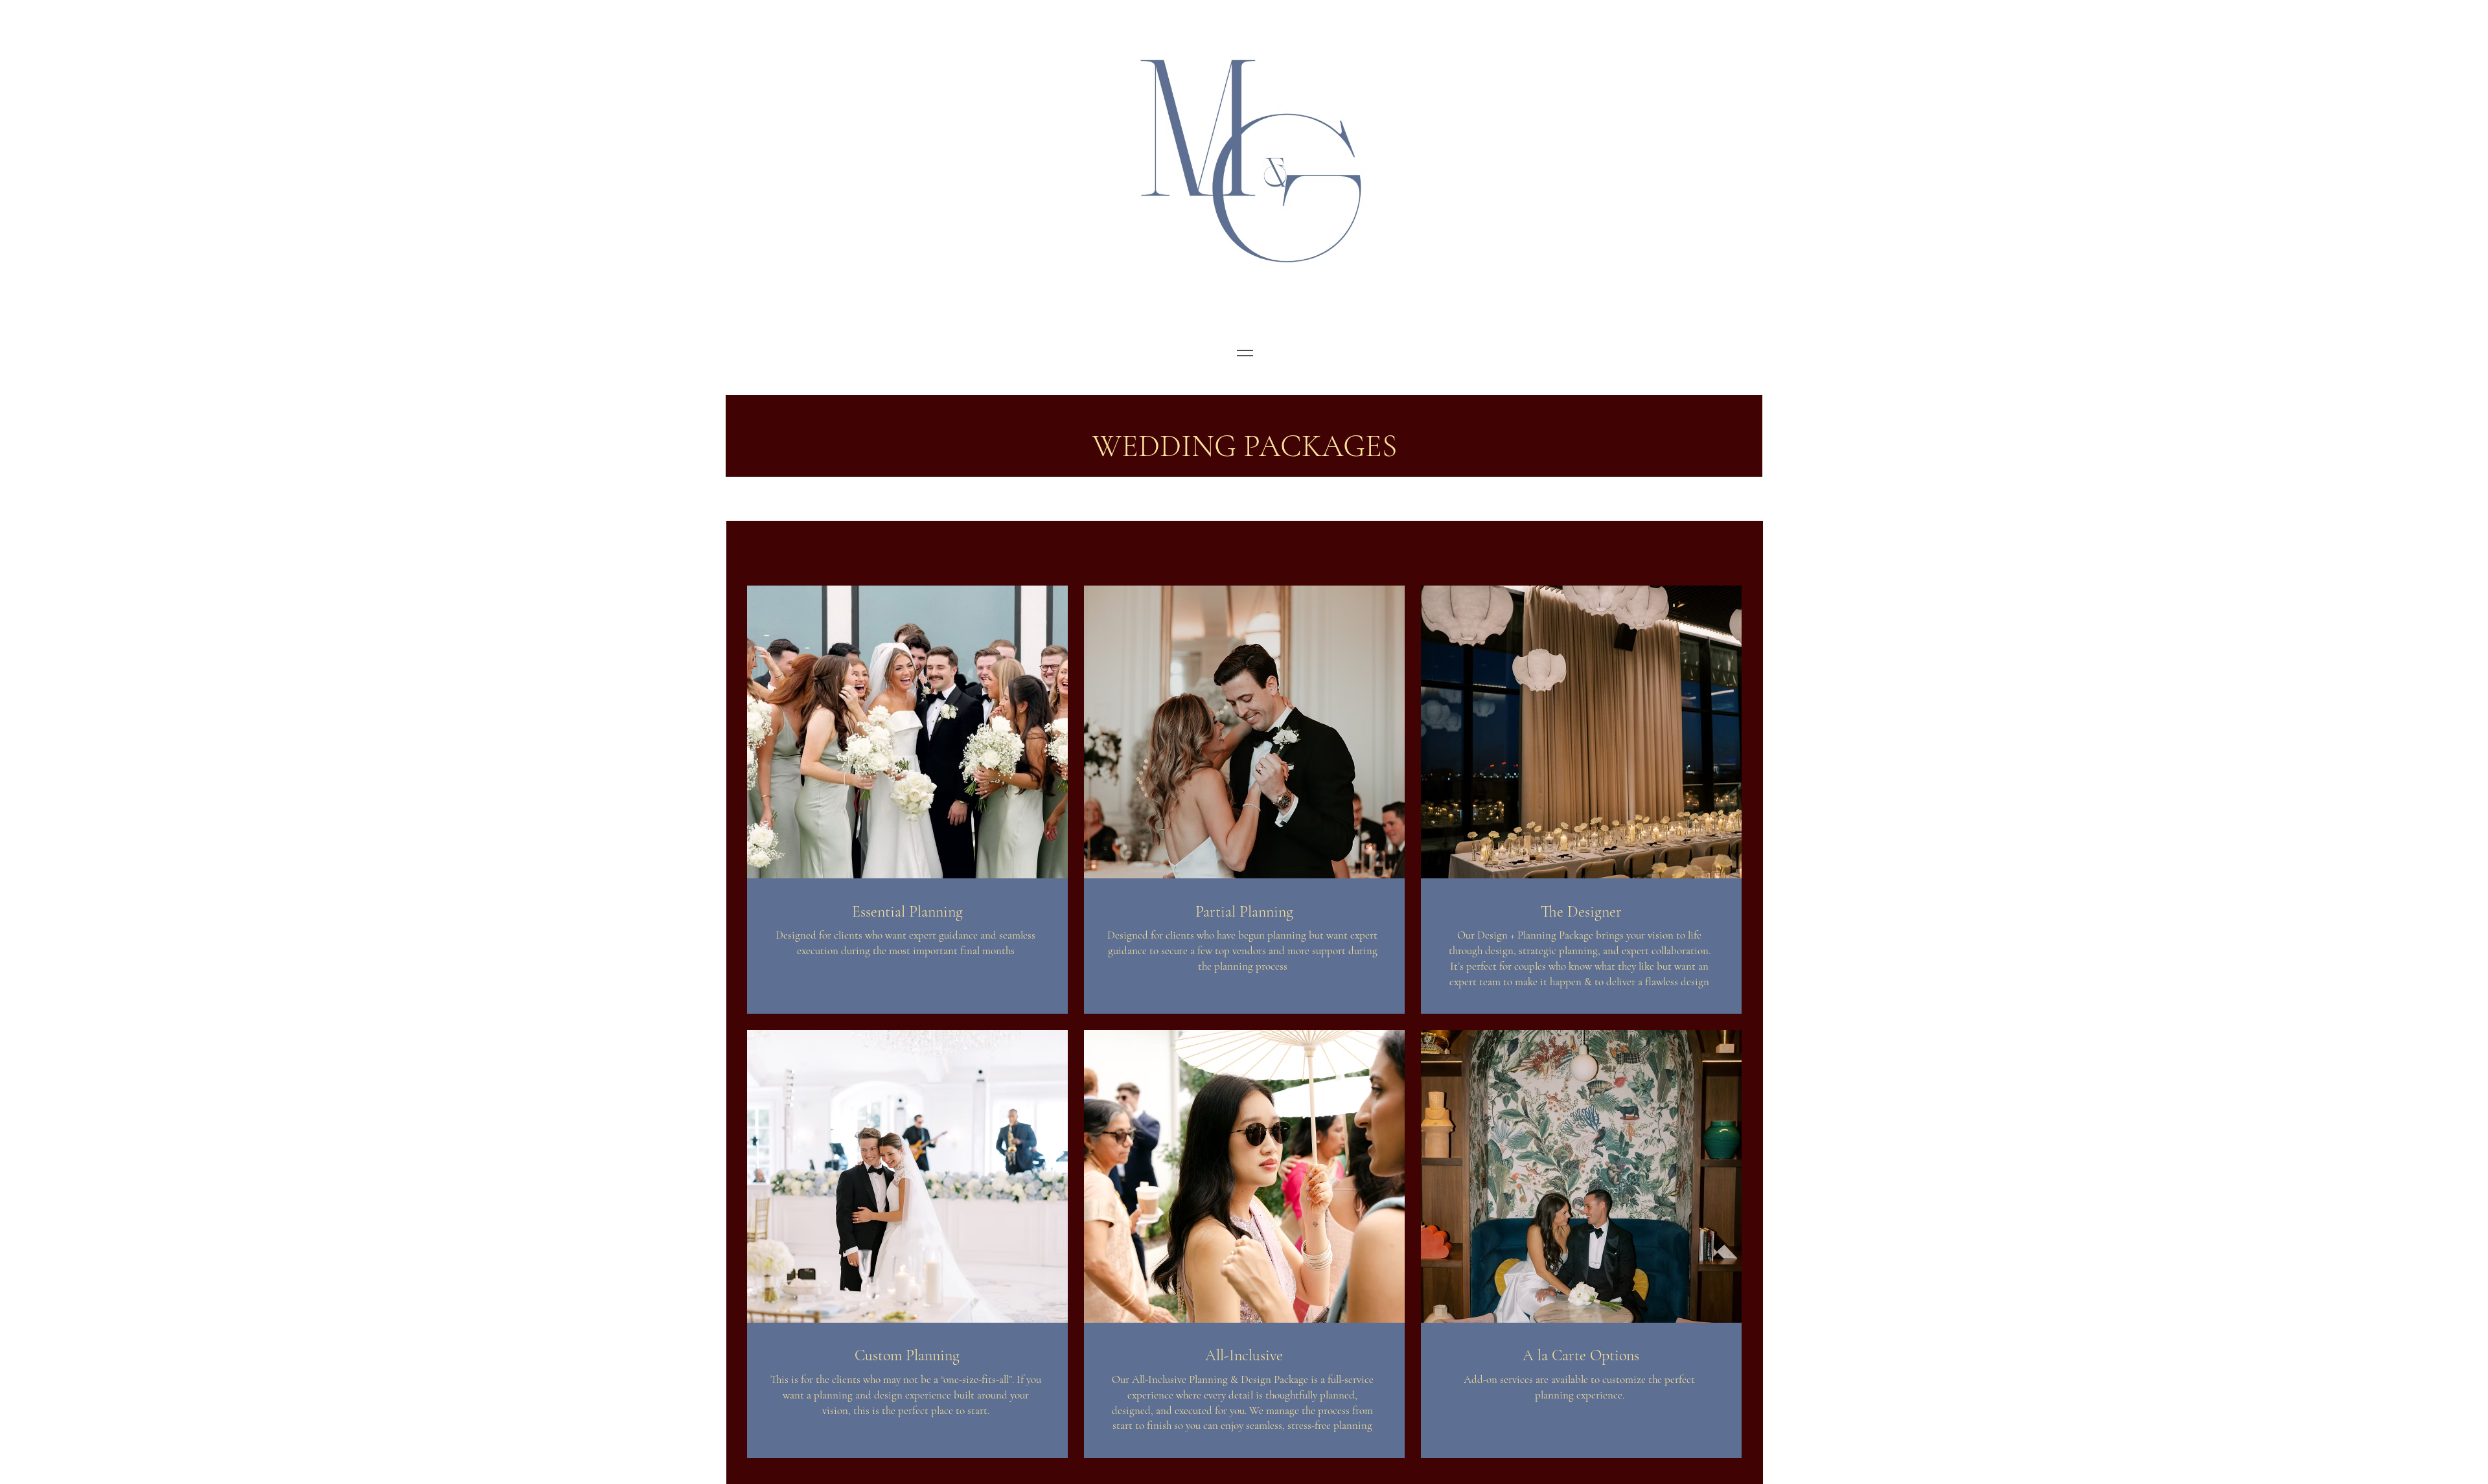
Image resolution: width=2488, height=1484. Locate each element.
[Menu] (1245, 353)
